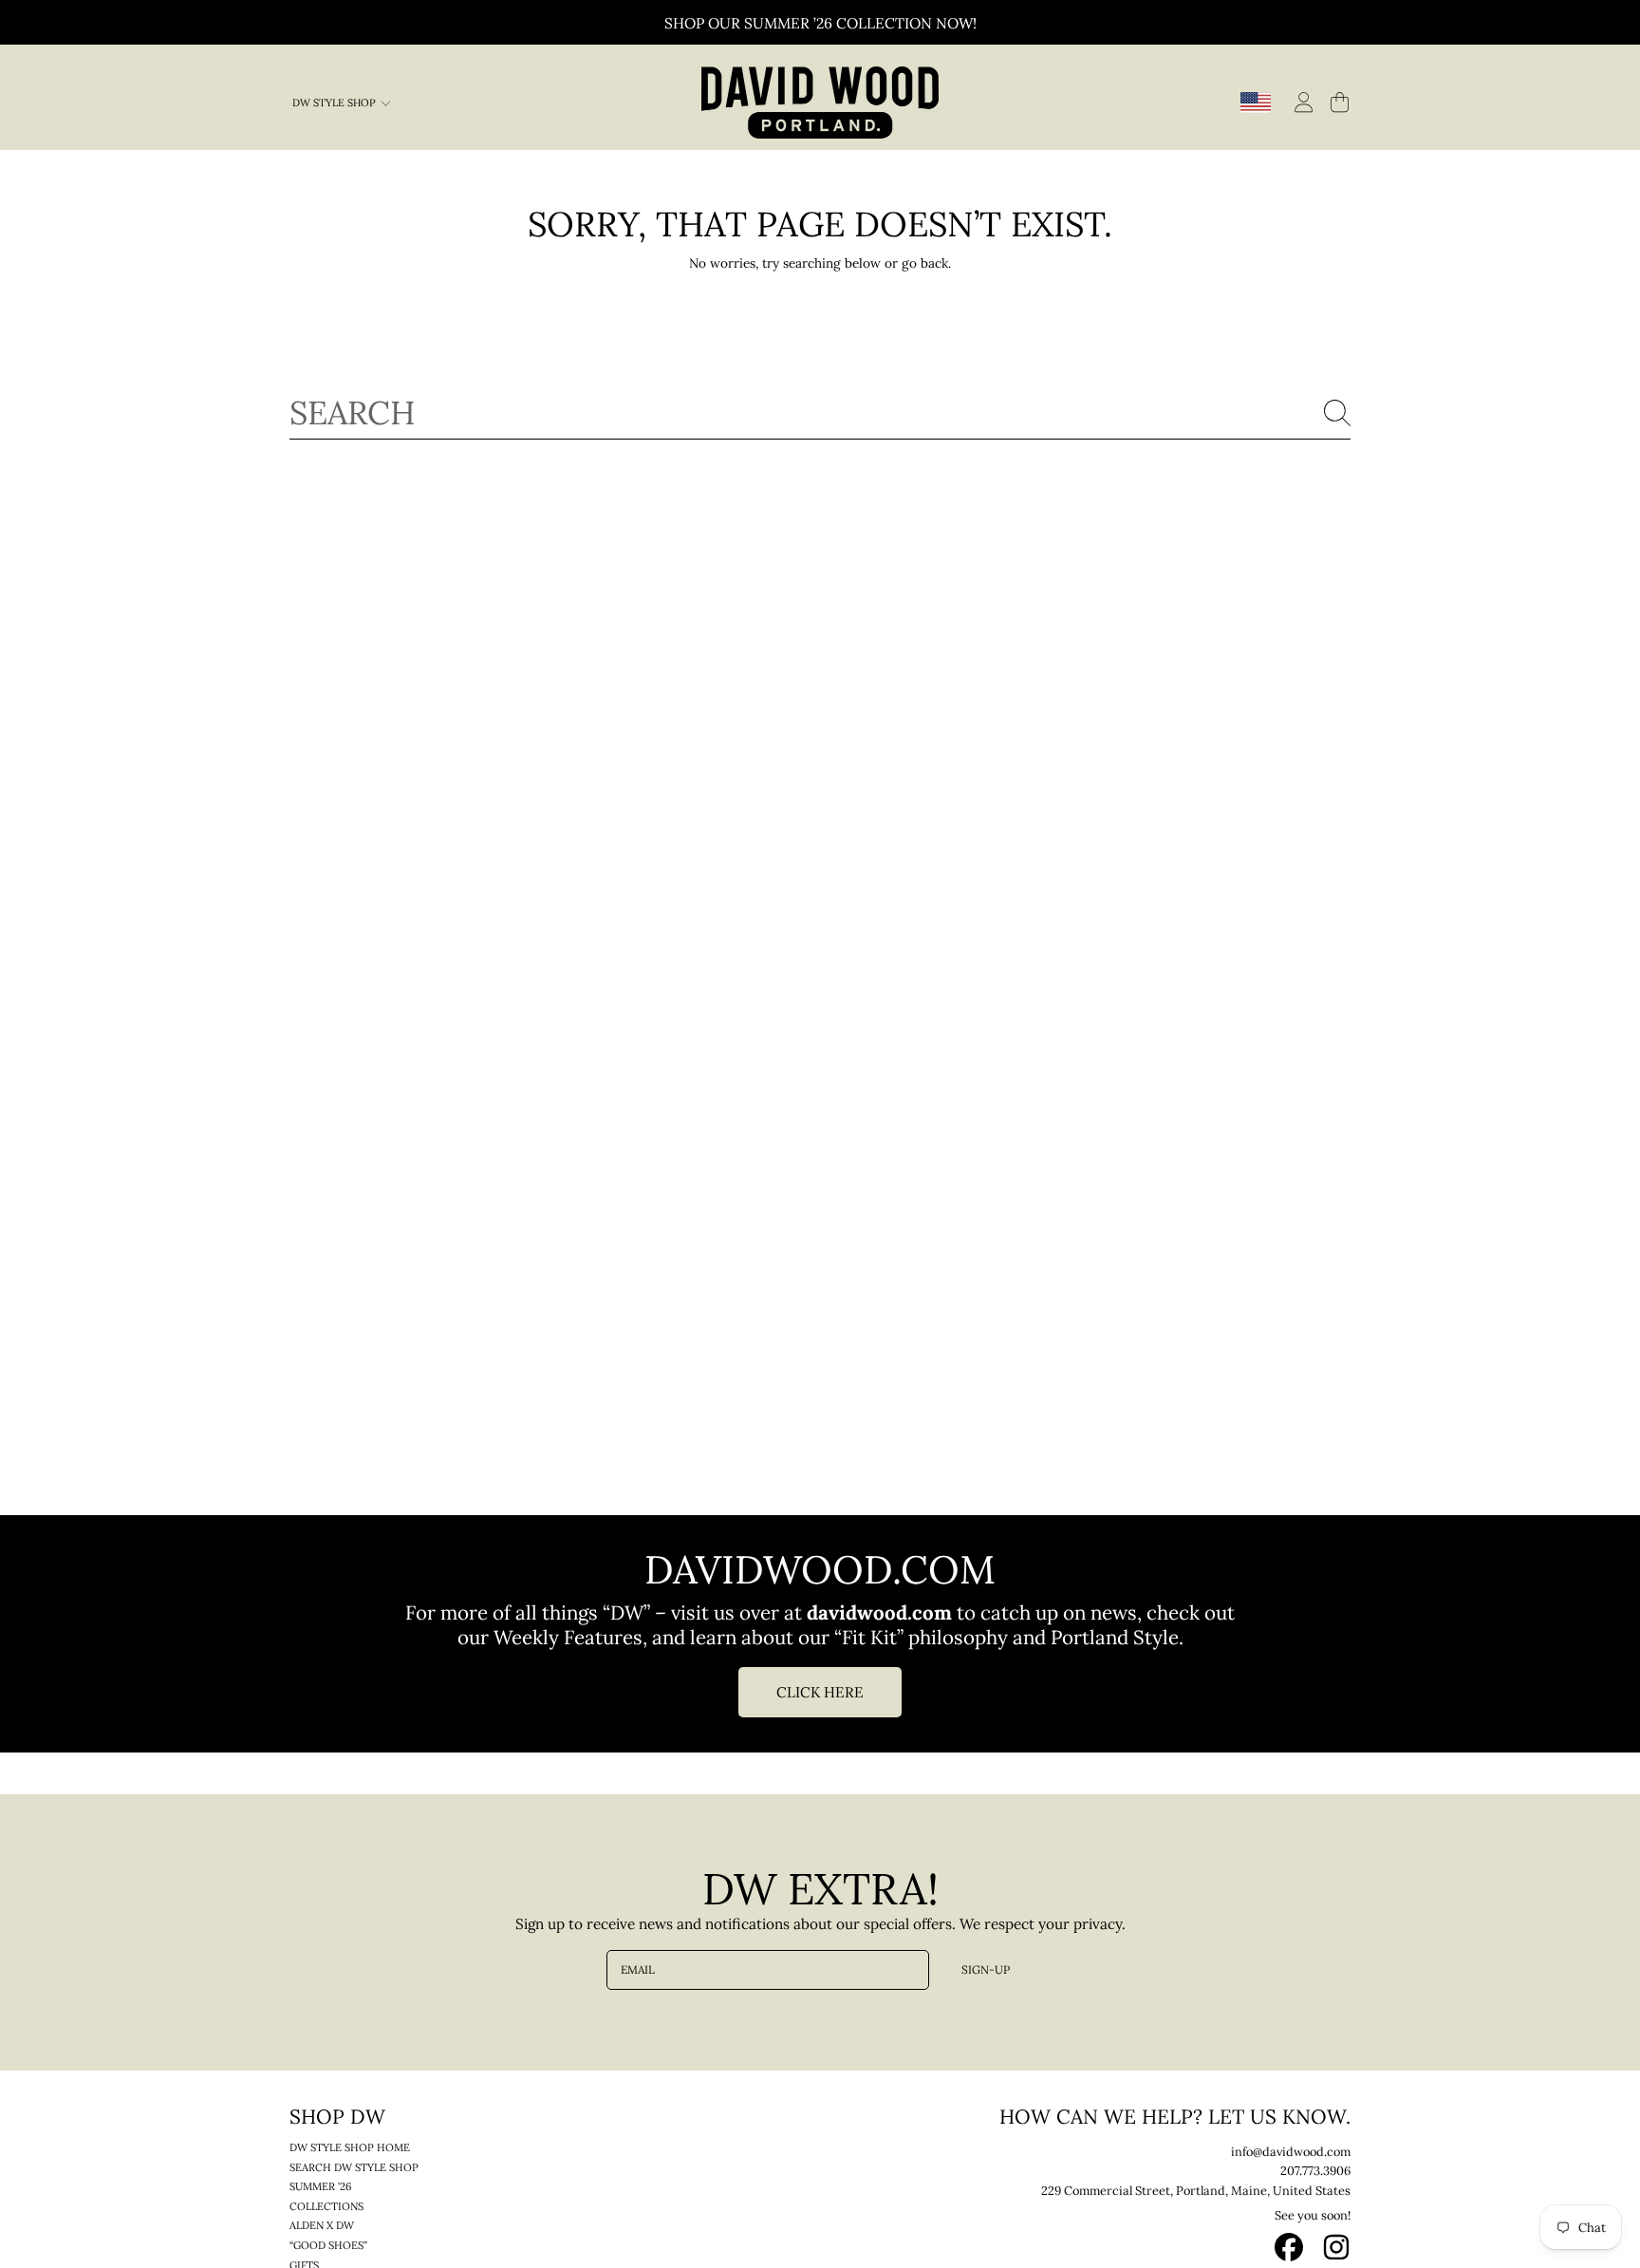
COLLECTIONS (326, 2206)
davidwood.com (882, 1612)
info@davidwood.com (1291, 2151)
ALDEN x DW (322, 2225)
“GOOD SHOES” (328, 2245)
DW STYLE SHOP (335, 103)
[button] (1340, 102)
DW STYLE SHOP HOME (350, 2147)
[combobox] (820, 412)
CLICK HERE (820, 1692)
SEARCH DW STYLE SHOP (354, 2167)
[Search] (1337, 413)
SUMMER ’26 (320, 2186)
